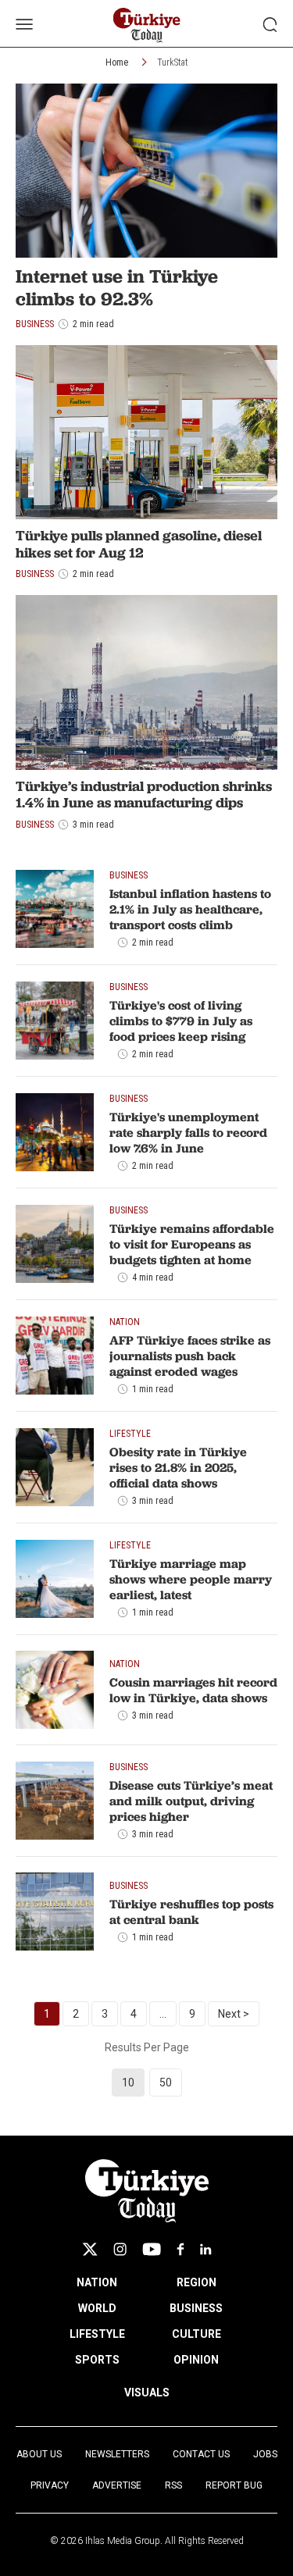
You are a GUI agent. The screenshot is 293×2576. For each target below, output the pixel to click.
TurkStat (173, 62)
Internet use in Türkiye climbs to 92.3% (117, 287)
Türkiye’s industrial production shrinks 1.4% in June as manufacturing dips (144, 795)
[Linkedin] (206, 2249)
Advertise (117, 2485)
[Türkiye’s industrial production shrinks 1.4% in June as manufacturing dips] (146, 682)
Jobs (265, 2454)
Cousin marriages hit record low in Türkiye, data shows (193, 1690)
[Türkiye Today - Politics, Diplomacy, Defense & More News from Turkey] (146, 25)
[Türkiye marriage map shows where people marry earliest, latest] (55, 1579)
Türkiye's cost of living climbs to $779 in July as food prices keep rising (181, 1021)
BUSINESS (196, 2308)
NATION (97, 2282)
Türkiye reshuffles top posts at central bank (191, 1912)
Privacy (50, 2485)
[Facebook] (180, 2249)
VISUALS (147, 2393)
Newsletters (117, 2454)
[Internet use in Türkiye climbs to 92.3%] (146, 171)
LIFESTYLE (97, 2334)
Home (117, 62)
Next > (234, 2014)
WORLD (97, 2308)
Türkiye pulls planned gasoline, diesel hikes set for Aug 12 (139, 544)
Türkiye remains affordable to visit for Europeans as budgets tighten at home (192, 1244)
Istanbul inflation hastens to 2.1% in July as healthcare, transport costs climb (190, 909)
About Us (39, 2454)
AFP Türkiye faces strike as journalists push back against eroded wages (190, 1356)
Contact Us (201, 2454)
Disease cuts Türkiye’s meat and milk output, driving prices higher (191, 1801)
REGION (197, 2282)
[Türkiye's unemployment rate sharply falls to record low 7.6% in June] (55, 1132)
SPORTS (97, 2360)
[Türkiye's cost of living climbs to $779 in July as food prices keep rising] (55, 1021)
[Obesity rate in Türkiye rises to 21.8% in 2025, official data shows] (55, 1467)
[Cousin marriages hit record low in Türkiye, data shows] (55, 1690)
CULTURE (197, 2334)
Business (35, 574)
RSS (173, 2485)
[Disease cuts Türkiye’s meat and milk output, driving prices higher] (55, 1801)
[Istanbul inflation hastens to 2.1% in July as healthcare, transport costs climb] (55, 909)
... (163, 2014)
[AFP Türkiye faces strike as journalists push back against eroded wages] (55, 1356)
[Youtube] (152, 2249)
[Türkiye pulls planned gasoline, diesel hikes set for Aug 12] (146, 432)
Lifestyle (130, 1434)
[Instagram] (120, 2249)
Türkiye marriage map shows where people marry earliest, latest (191, 1579)
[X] (90, 2249)
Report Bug (234, 2485)
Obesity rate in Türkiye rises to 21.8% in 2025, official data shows (178, 1467)
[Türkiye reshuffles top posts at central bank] (55, 1912)
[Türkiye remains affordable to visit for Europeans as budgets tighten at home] (55, 1244)
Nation (125, 1322)
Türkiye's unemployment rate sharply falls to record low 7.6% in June (188, 1132)
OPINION (196, 2360)
